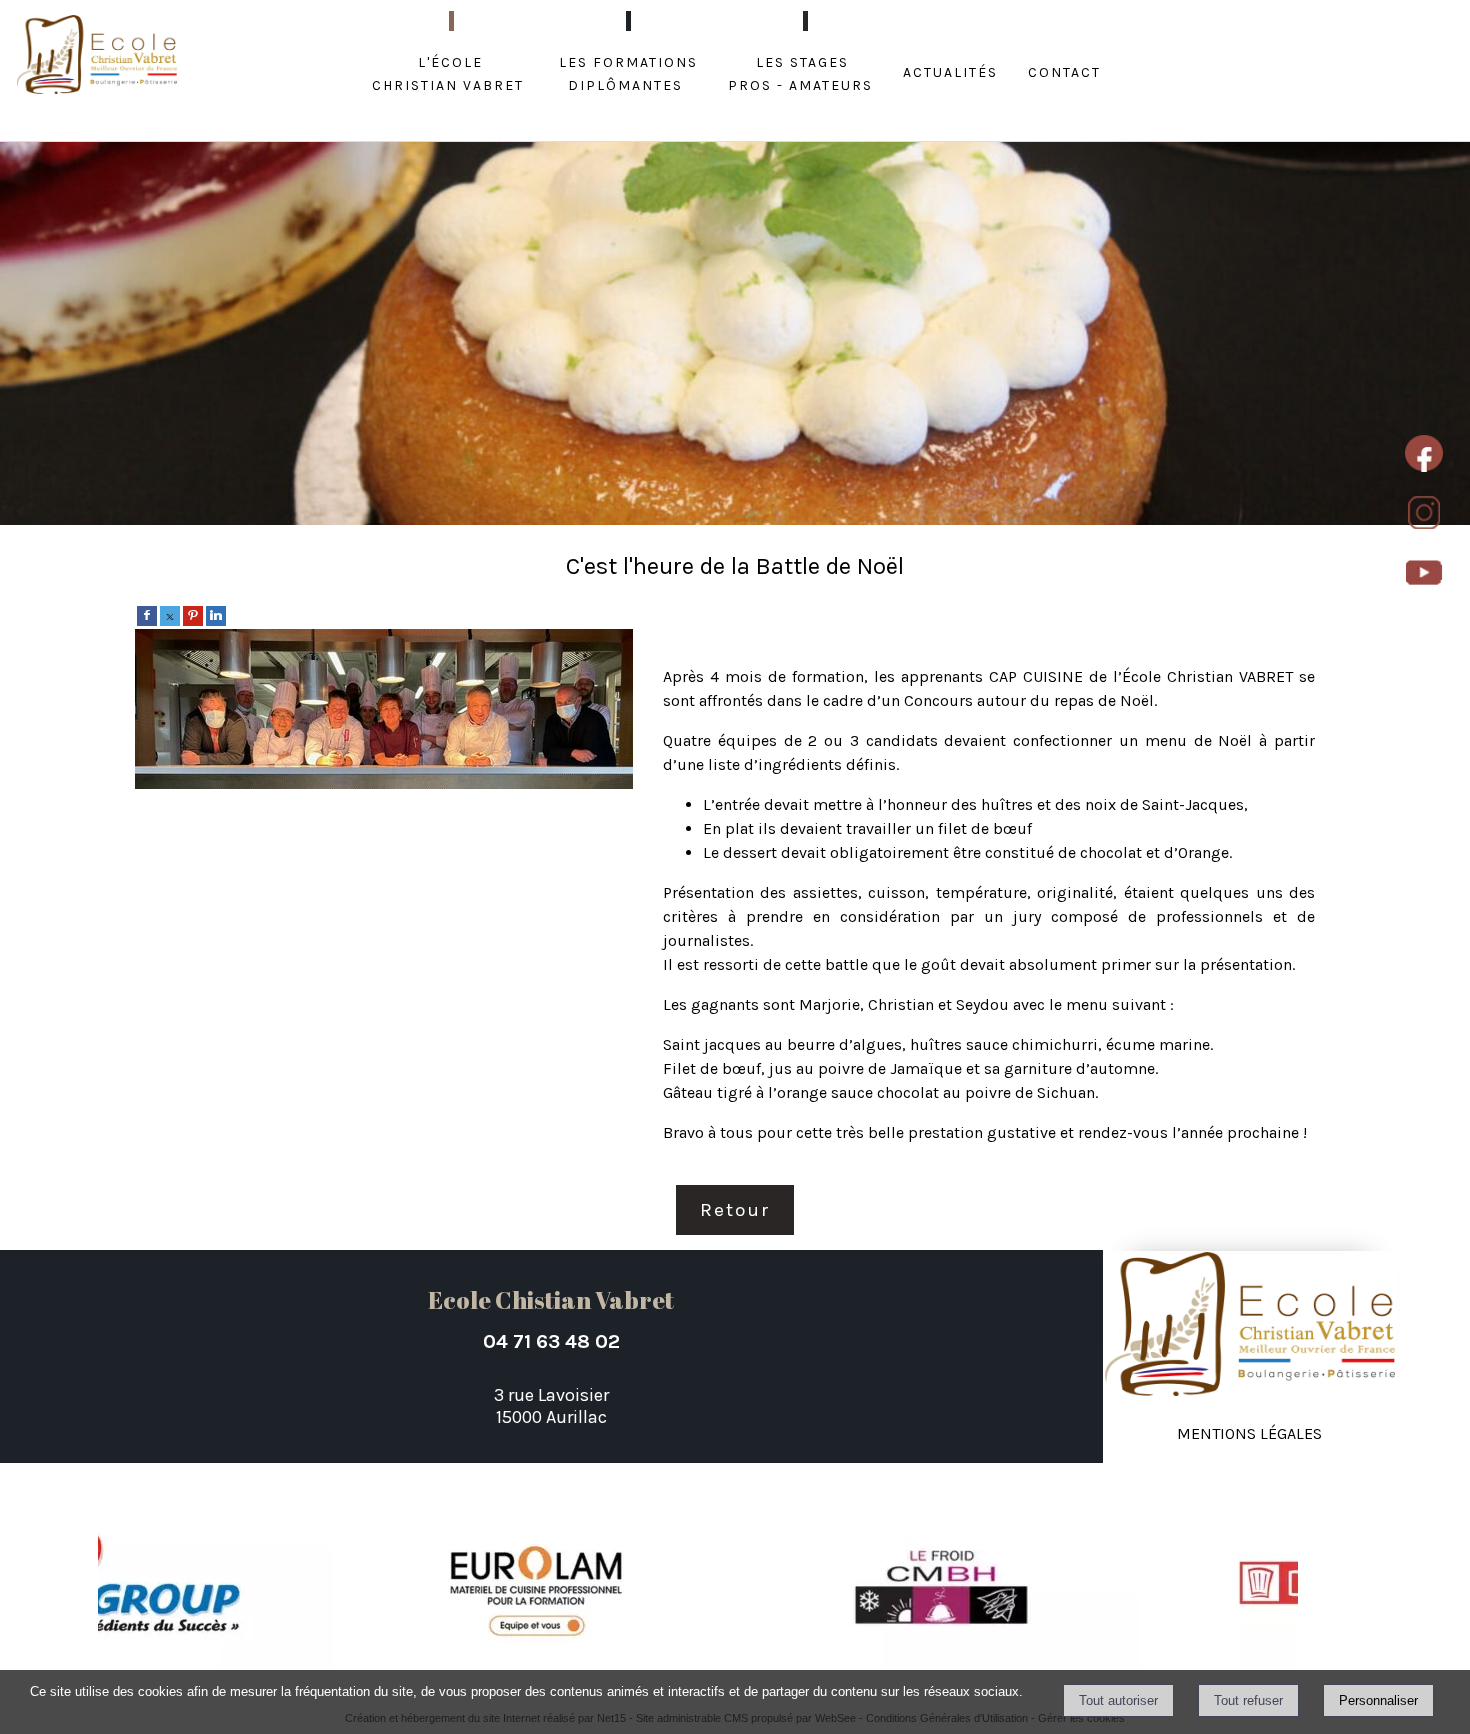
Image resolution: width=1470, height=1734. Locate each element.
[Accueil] (97, 56)
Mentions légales (1249, 1431)
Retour (734, 1210)
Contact (1064, 70)
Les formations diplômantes (628, 72)
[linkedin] (216, 614)
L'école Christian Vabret (448, 72)
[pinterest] (193, 614)
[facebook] (147, 614)
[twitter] (170, 614)
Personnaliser (1378, 1700)
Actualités (950, 70)
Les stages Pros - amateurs (800, 72)
